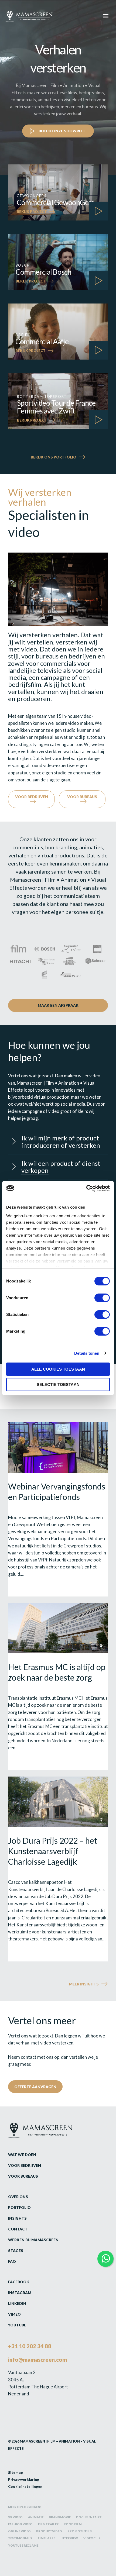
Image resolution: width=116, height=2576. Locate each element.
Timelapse (46, 2538)
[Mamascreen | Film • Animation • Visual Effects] (29, 16)
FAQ (12, 2261)
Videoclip (92, 2538)
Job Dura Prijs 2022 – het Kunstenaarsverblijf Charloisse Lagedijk (53, 1851)
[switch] (102, 1298)
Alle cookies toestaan (58, 1369)
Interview (69, 2538)
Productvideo (49, 2531)
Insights (17, 2218)
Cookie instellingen (25, 2487)
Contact (18, 2229)
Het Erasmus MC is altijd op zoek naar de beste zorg (57, 1672)
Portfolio (19, 2207)
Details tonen (87, 1353)
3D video (15, 2517)
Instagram (20, 2293)
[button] (58, 1142)
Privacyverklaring (24, 2480)
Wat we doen (22, 2155)
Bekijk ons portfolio (54, 457)
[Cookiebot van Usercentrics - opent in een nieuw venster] (86, 1188)
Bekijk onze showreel (62, 131)
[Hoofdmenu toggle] (106, 16)
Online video (19, 2531)
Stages (16, 2251)
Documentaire (89, 2517)
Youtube (17, 2325)
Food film (73, 2524)
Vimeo (14, 2314)
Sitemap (16, 2472)
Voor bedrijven (32, 797)
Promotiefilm (80, 2531)
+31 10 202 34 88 (30, 2346)
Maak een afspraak (58, 1005)
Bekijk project (32, 212)
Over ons (18, 2197)
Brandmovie (60, 2517)
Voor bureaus (82, 797)
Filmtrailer (48, 2524)
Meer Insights (84, 1984)
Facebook (19, 2282)
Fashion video (20, 2524)
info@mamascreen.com (37, 2360)
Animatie (36, 2517)
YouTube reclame (23, 2545)
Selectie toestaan (58, 1384)
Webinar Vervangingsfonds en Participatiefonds (57, 1492)
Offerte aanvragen (35, 2087)
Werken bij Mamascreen (33, 2240)
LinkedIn (17, 2303)
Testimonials (20, 2538)
